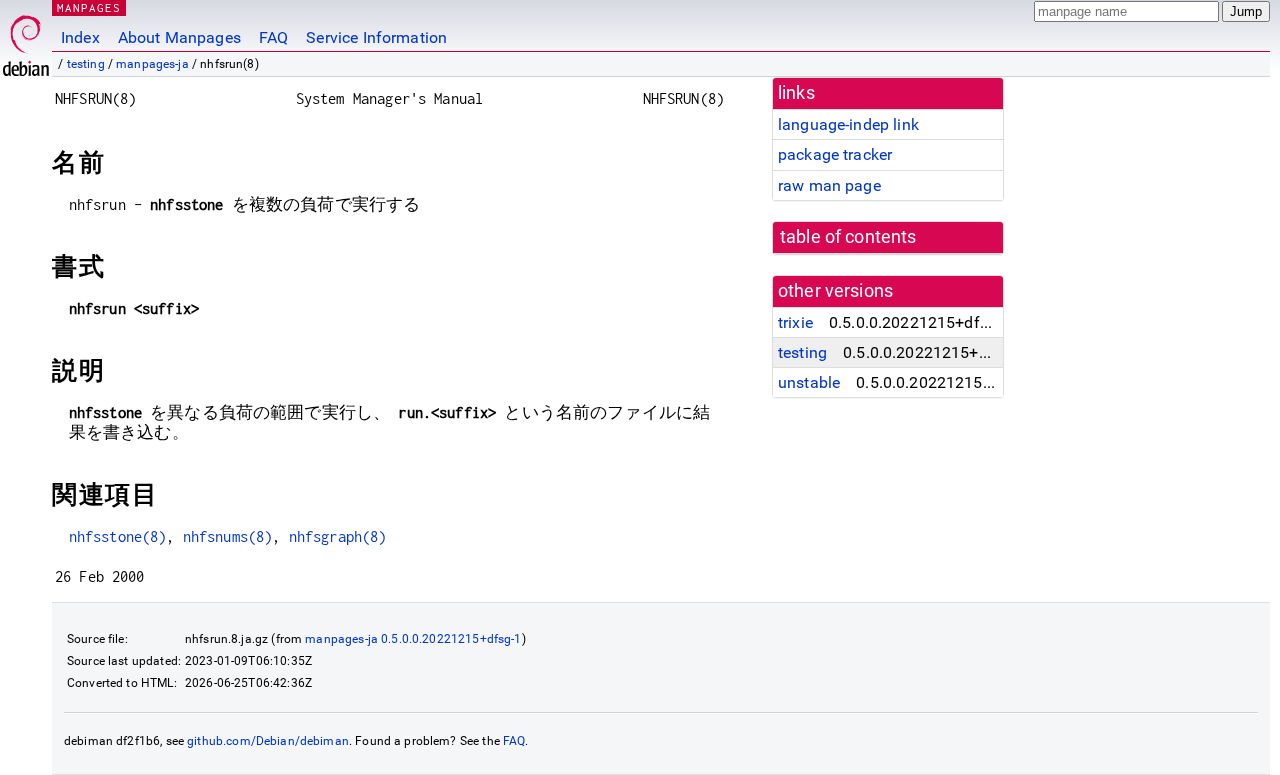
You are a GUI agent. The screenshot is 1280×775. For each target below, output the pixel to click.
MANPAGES (89, 7)
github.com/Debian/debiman (268, 741)
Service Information (376, 37)
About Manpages (179, 37)
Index (80, 37)
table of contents (848, 237)
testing (86, 64)
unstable (809, 382)
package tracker (835, 154)
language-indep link (848, 124)
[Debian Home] (26, 40)
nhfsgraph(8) (338, 536)
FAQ (273, 37)
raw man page (829, 185)
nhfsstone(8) (118, 536)
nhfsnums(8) (228, 536)
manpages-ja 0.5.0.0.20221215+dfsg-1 (413, 639)
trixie (795, 322)
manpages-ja (152, 64)
